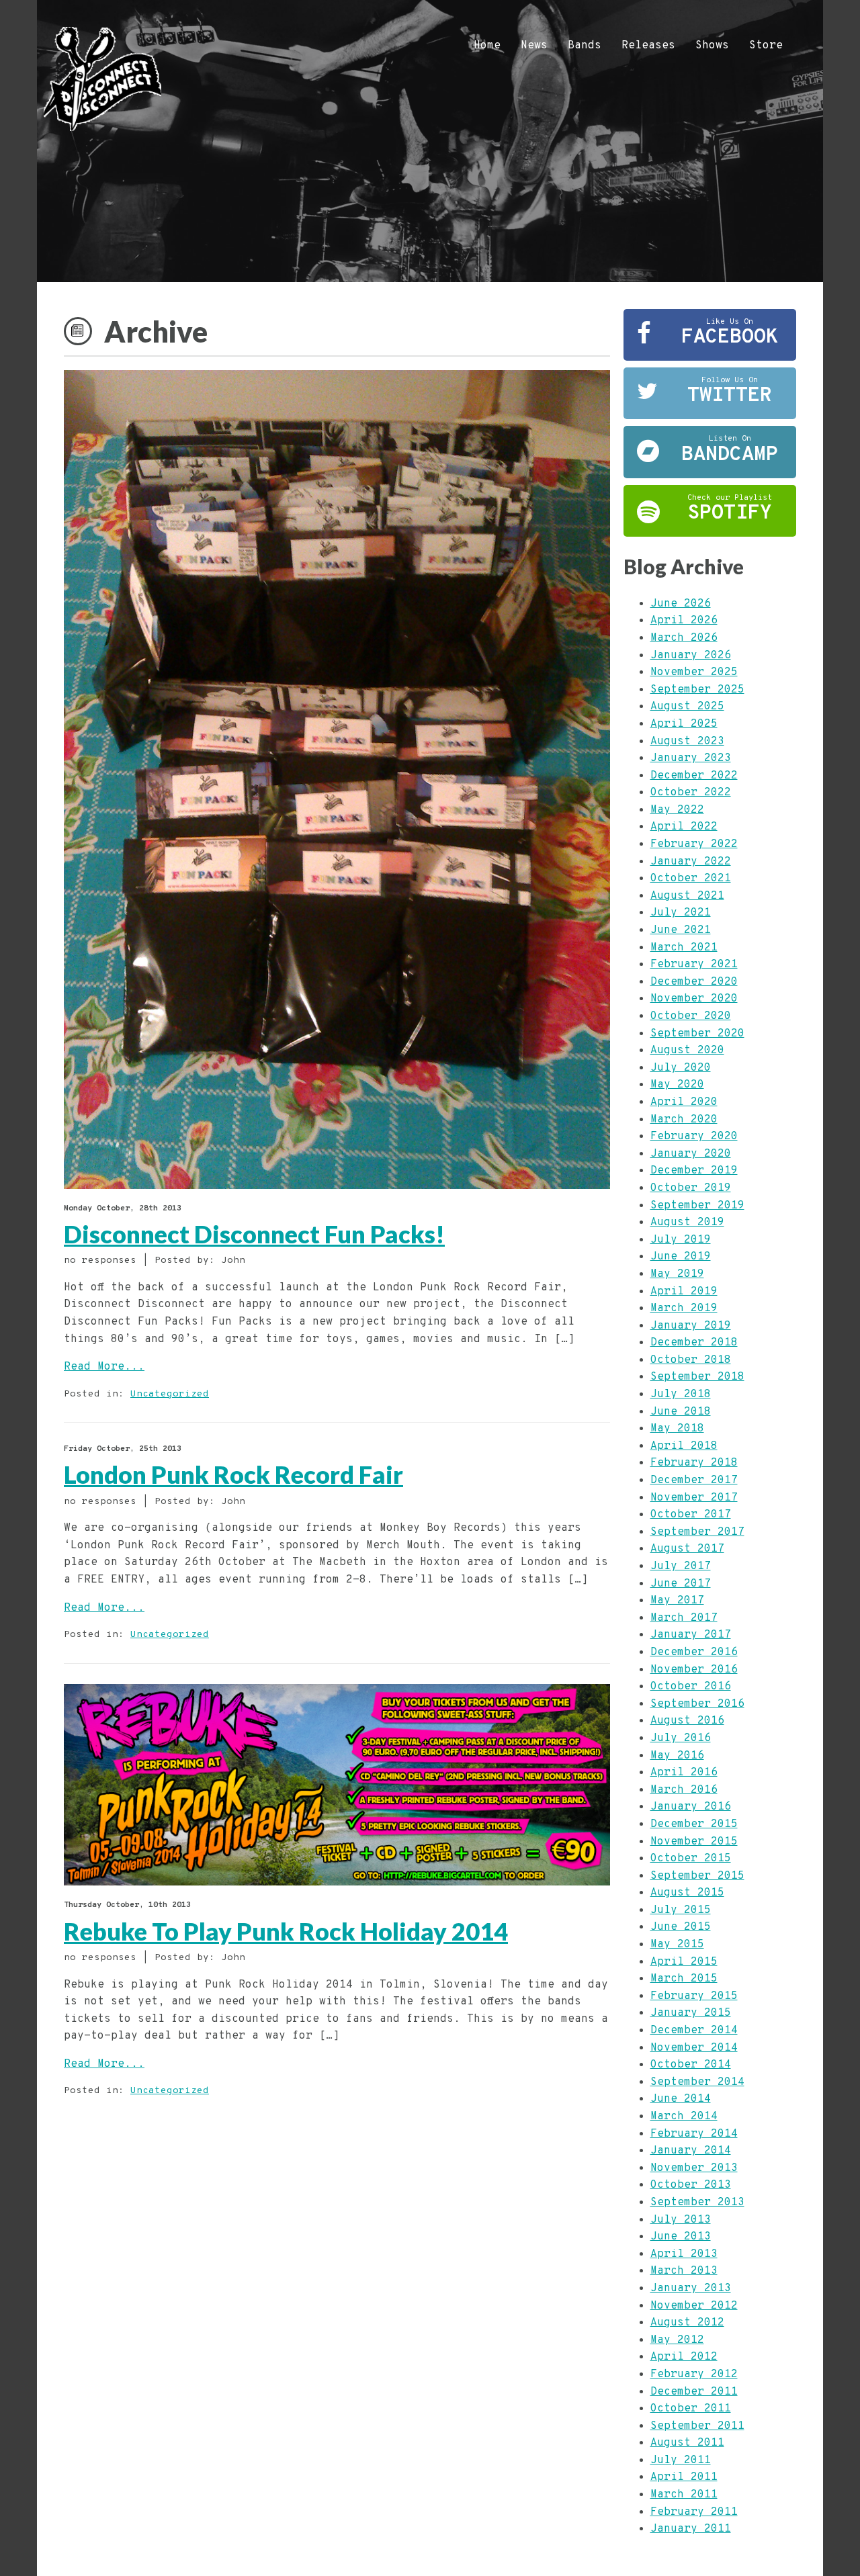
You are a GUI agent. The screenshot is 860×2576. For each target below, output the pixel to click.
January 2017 (691, 1635)
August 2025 (687, 707)
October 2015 (691, 1859)
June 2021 (681, 930)
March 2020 (684, 1120)
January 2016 (691, 1807)
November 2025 (694, 672)
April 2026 (684, 621)
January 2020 (691, 1154)
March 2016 (684, 1790)
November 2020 (694, 999)
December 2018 (694, 1343)
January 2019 (691, 1326)
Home (487, 46)
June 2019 (681, 1257)
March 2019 (684, 1308)
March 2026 (684, 638)
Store (766, 46)
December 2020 (694, 982)
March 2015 (684, 1979)
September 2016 (697, 1704)
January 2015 (691, 2013)
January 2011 (691, 2529)
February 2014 (694, 2134)
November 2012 (694, 2306)
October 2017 (691, 1515)
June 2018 (681, 1412)
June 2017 (681, 1584)
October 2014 (691, 2065)
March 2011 (684, 2495)
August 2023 (687, 742)
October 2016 (691, 1687)
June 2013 (681, 2237)
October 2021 (691, 879)
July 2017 (681, 1566)
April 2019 (684, 1292)
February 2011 (694, 2512)
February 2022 (694, 844)
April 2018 (684, 1446)
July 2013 (681, 2220)
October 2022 (691, 793)
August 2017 (687, 1549)
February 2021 (694, 965)
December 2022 (694, 776)
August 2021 (687, 896)
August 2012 (687, 2323)
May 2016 (677, 1756)
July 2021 (681, 913)
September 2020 (697, 1034)
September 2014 (697, 2082)
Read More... (104, 1367)
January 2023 (691, 758)
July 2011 (681, 2460)
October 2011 (691, 2409)
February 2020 (694, 1137)
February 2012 (694, 2374)
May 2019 (677, 1274)
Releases (648, 46)
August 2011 (687, 2443)
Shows (712, 46)
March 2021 (684, 948)
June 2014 (681, 2099)
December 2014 (694, 2031)
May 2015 (677, 1945)
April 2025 (684, 724)
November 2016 (694, 1670)
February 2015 (694, 1996)
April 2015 (684, 1962)
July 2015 (681, 1910)
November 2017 (694, 1498)
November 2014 (694, 2048)
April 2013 (684, 2254)
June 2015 (681, 1927)
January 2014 (691, 2151)
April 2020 (684, 1102)
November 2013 (694, 2168)
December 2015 (694, 1824)
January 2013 (691, 2289)
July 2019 (681, 1240)
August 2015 (687, 1893)
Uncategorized (170, 1394)
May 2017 (677, 1601)
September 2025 (697, 690)
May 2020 (677, 1085)
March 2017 (684, 1618)
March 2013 (684, 2271)
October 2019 (691, 1188)
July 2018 (681, 1394)
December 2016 (694, 1652)
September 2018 (697, 1377)
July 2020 (681, 1068)
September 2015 (697, 1876)
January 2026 (691, 656)
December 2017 (694, 1480)
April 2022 (684, 827)
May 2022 (677, 810)
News (534, 46)
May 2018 (677, 1429)
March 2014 (684, 2117)
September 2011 (697, 2426)
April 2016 (684, 1773)
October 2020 (691, 1016)
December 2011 (694, 2392)
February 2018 (694, 1463)
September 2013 (697, 2203)
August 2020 (687, 1051)
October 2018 (691, 1360)
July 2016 (681, 1738)
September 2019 (697, 1206)
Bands (585, 46)
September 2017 (697, 1532)
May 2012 (677, 2340)
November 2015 (694, 1842)
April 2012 (684, 2357)
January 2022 (691, 862)
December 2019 (694, 1171)
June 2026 (681, 604)
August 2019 (687, 1223)
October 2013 (691, 2185)
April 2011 (684, 2477)
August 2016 (687, 1721)
